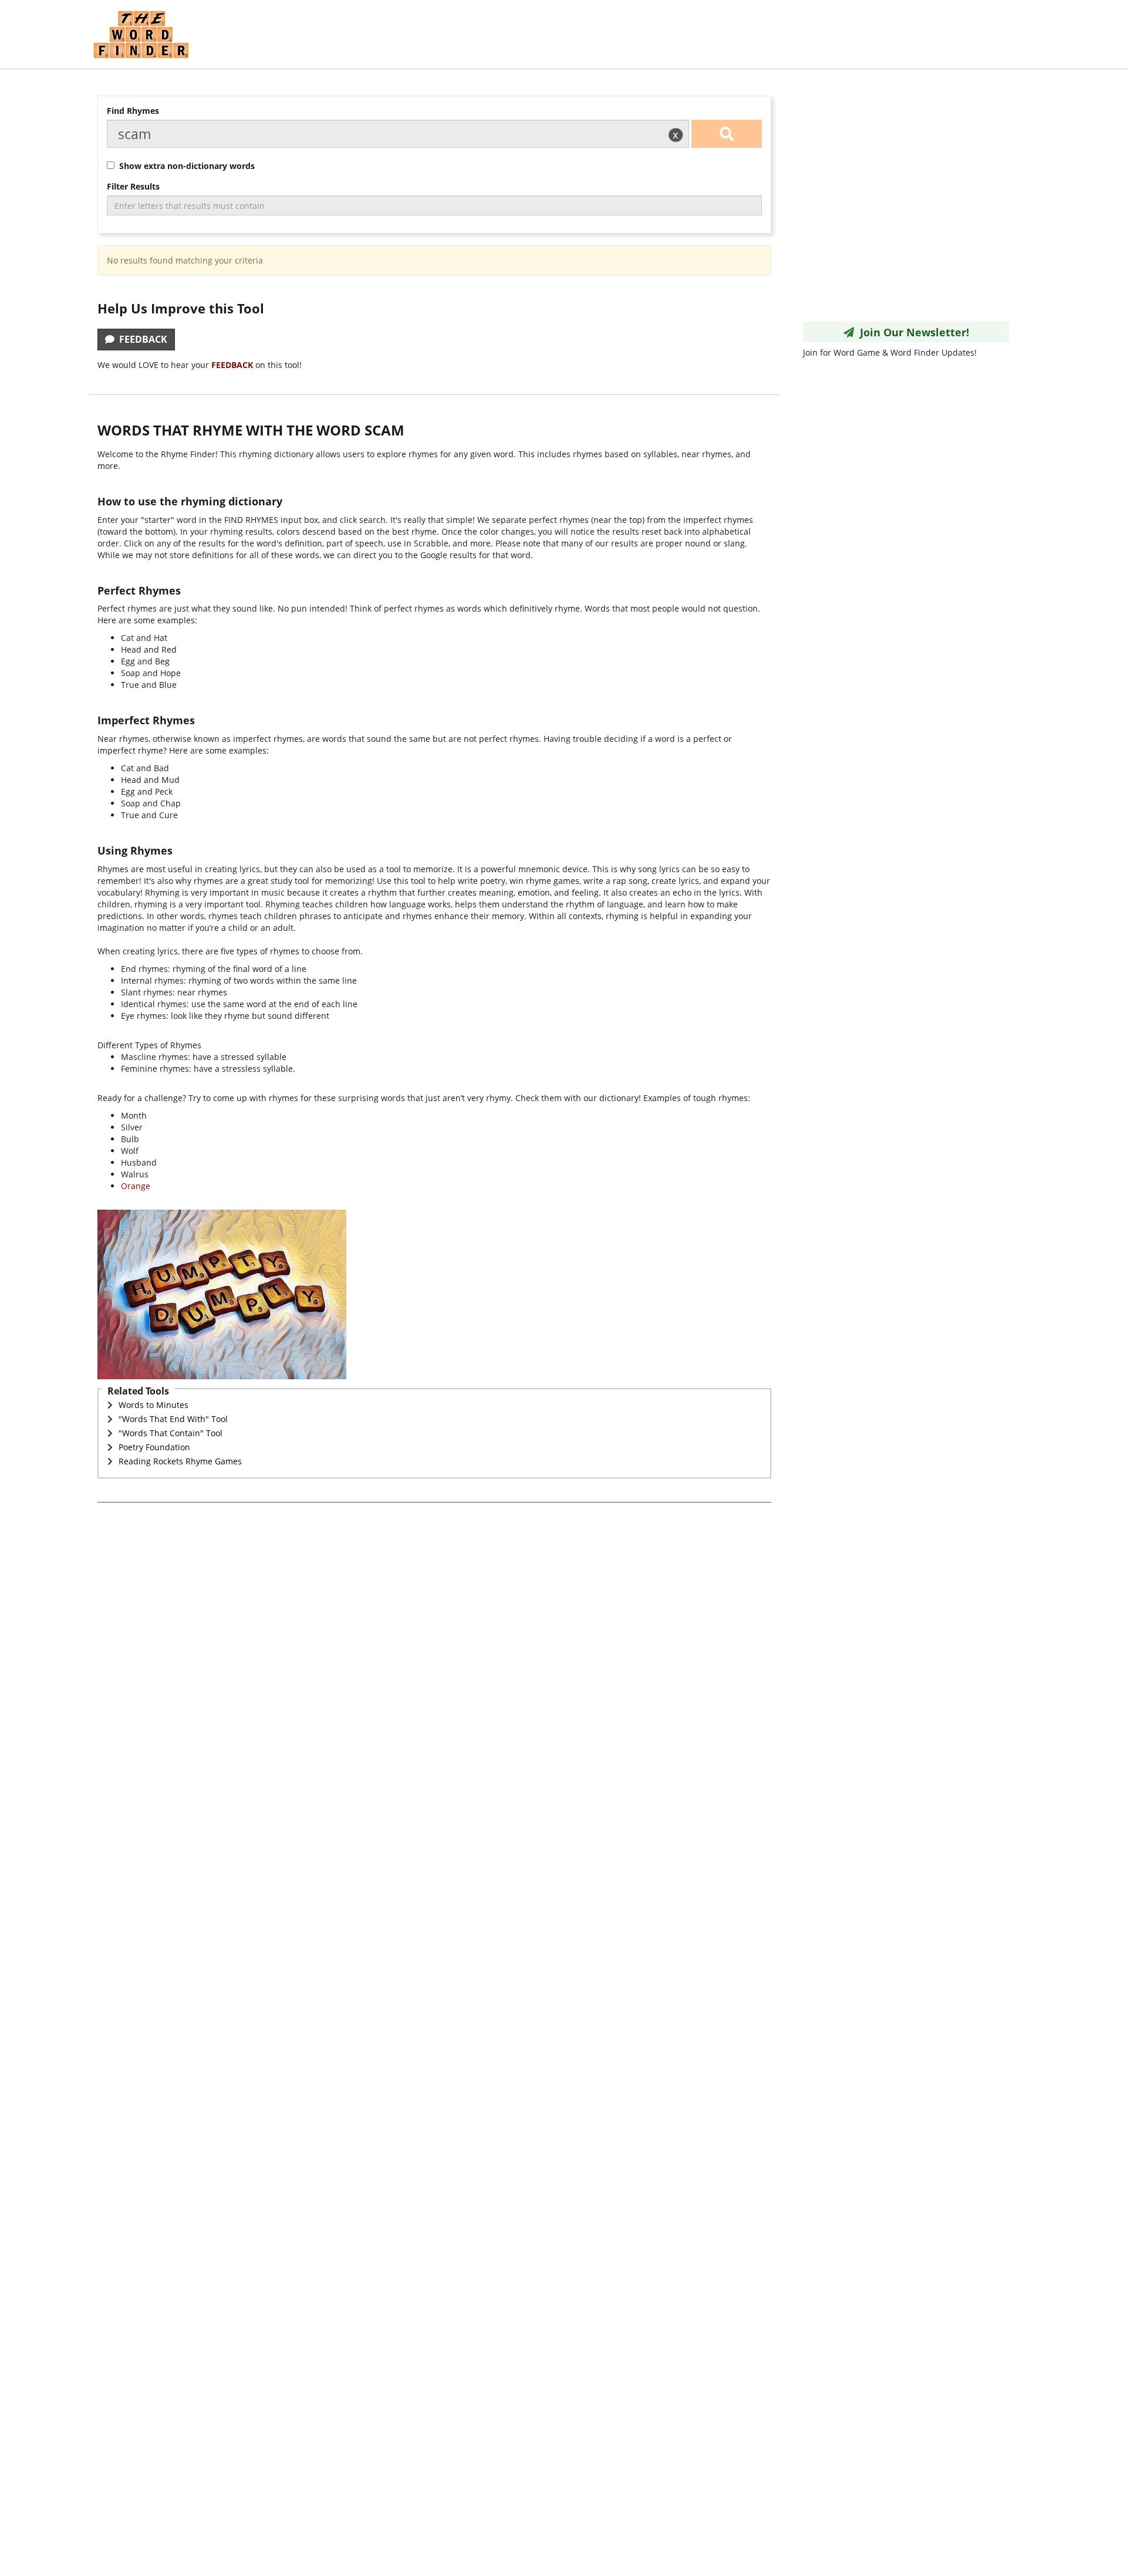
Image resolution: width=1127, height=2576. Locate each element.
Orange (136, 1186)
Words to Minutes (153, 1405)
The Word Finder (141, 34)
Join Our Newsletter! (912, 332)
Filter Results (133, 186)
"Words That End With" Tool (173, 1419)
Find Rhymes (133, 111)
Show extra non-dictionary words (185, 166)
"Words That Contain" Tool (171, 1433)
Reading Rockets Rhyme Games (180, 1461)
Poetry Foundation (154, 1447)
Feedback (141, 339)
